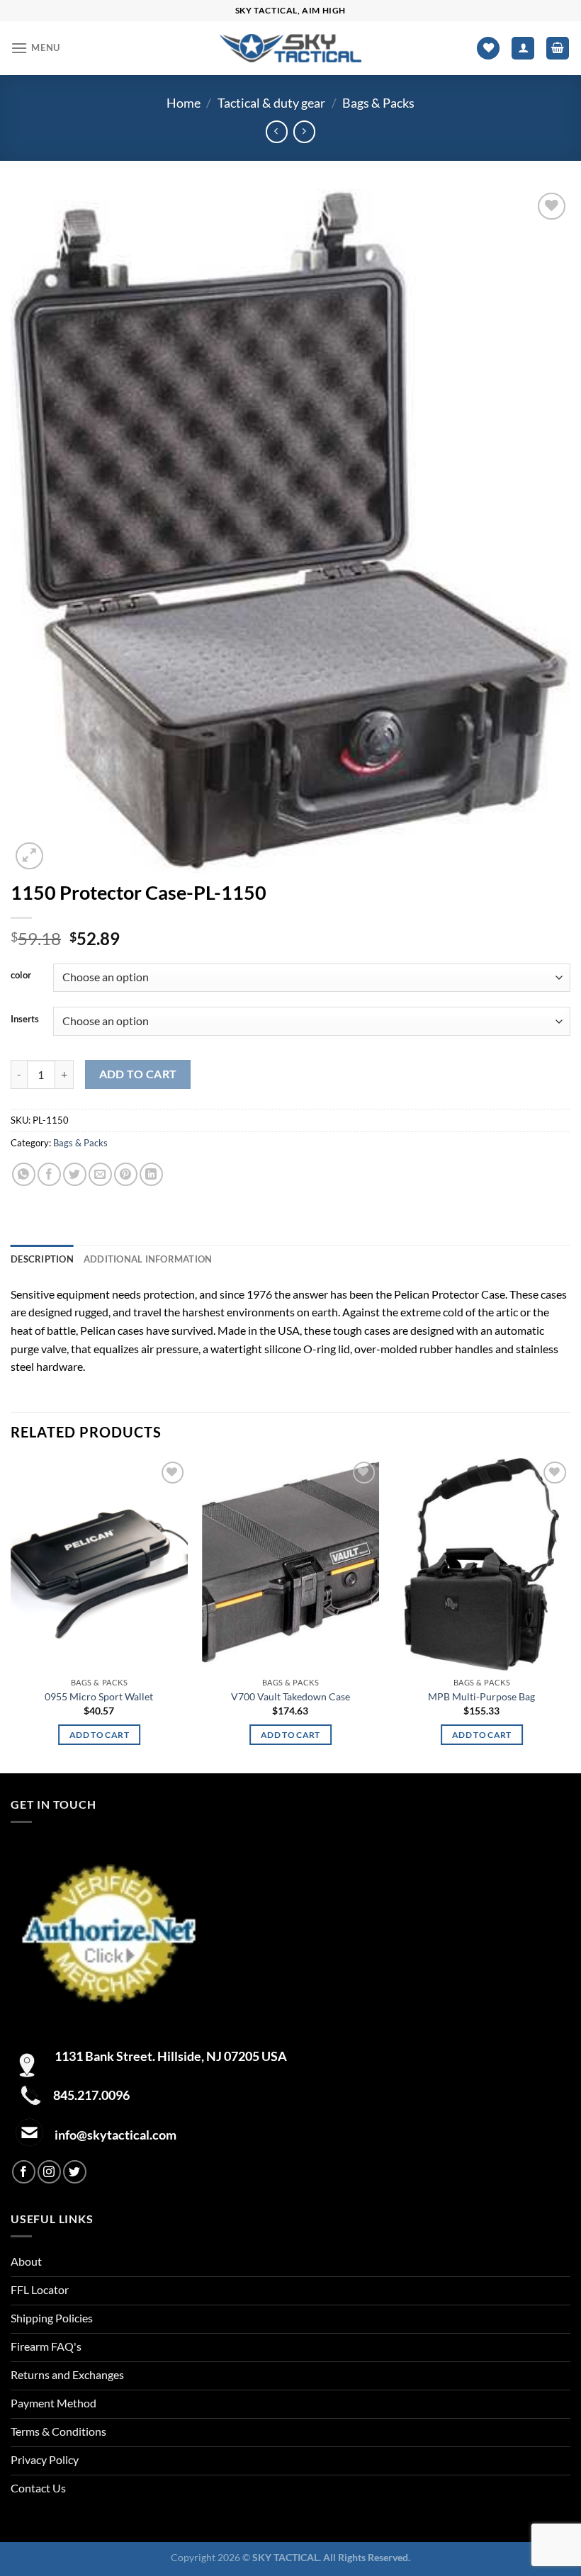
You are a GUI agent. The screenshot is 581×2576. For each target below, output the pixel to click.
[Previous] (11, 1614)
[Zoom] (29, 856)
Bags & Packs (378, 103)
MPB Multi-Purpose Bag (481, 1696)
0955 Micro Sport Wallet (99, 1696)
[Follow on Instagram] (49, 2172)
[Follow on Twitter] (75, 2172)
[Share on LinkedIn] (151, 1174)
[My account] (523, 49)
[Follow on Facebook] (24, 2172)
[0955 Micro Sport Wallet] (99, 1564)
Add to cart (138, 1074)
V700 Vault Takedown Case (290, 1696)
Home (184, 103)
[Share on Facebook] (49, 1174)
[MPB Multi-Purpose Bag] (482, 1564)
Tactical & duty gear (271, 103)
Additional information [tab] (148, 1259)
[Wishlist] (488, 49)
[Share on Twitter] (75, 1174)
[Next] (570, 1614)
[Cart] (558, 49)
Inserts (25, 1019)
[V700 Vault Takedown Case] (290, 1564)
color (21, 976)
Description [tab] (42, 1259)
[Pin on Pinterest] (126, 1174)
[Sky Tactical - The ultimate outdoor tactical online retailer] (290, 48)
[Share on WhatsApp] (24, 1174)
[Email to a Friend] (100, 1174)
